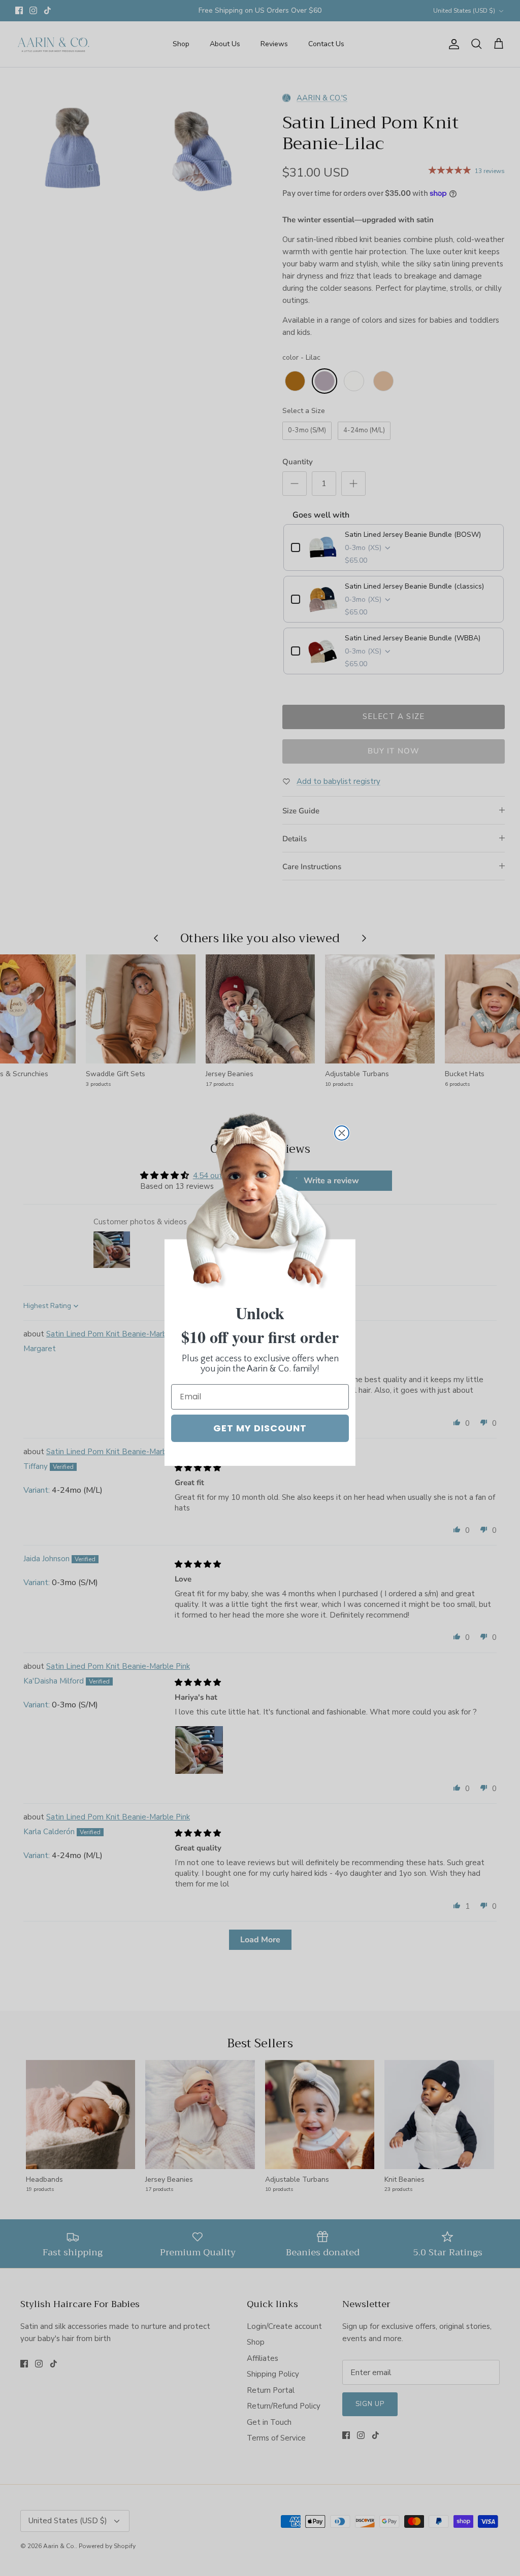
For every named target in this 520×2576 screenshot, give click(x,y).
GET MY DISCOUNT (260, 1428)
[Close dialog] (342, 1133)
